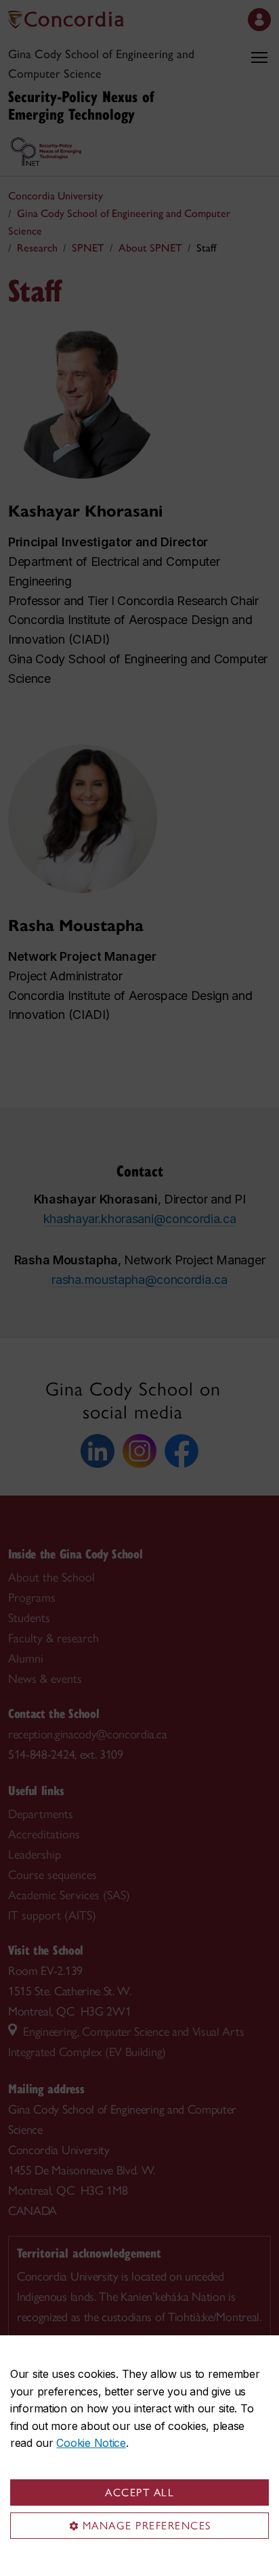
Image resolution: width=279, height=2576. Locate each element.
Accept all (139, 2492)
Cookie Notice (91, 2443)
